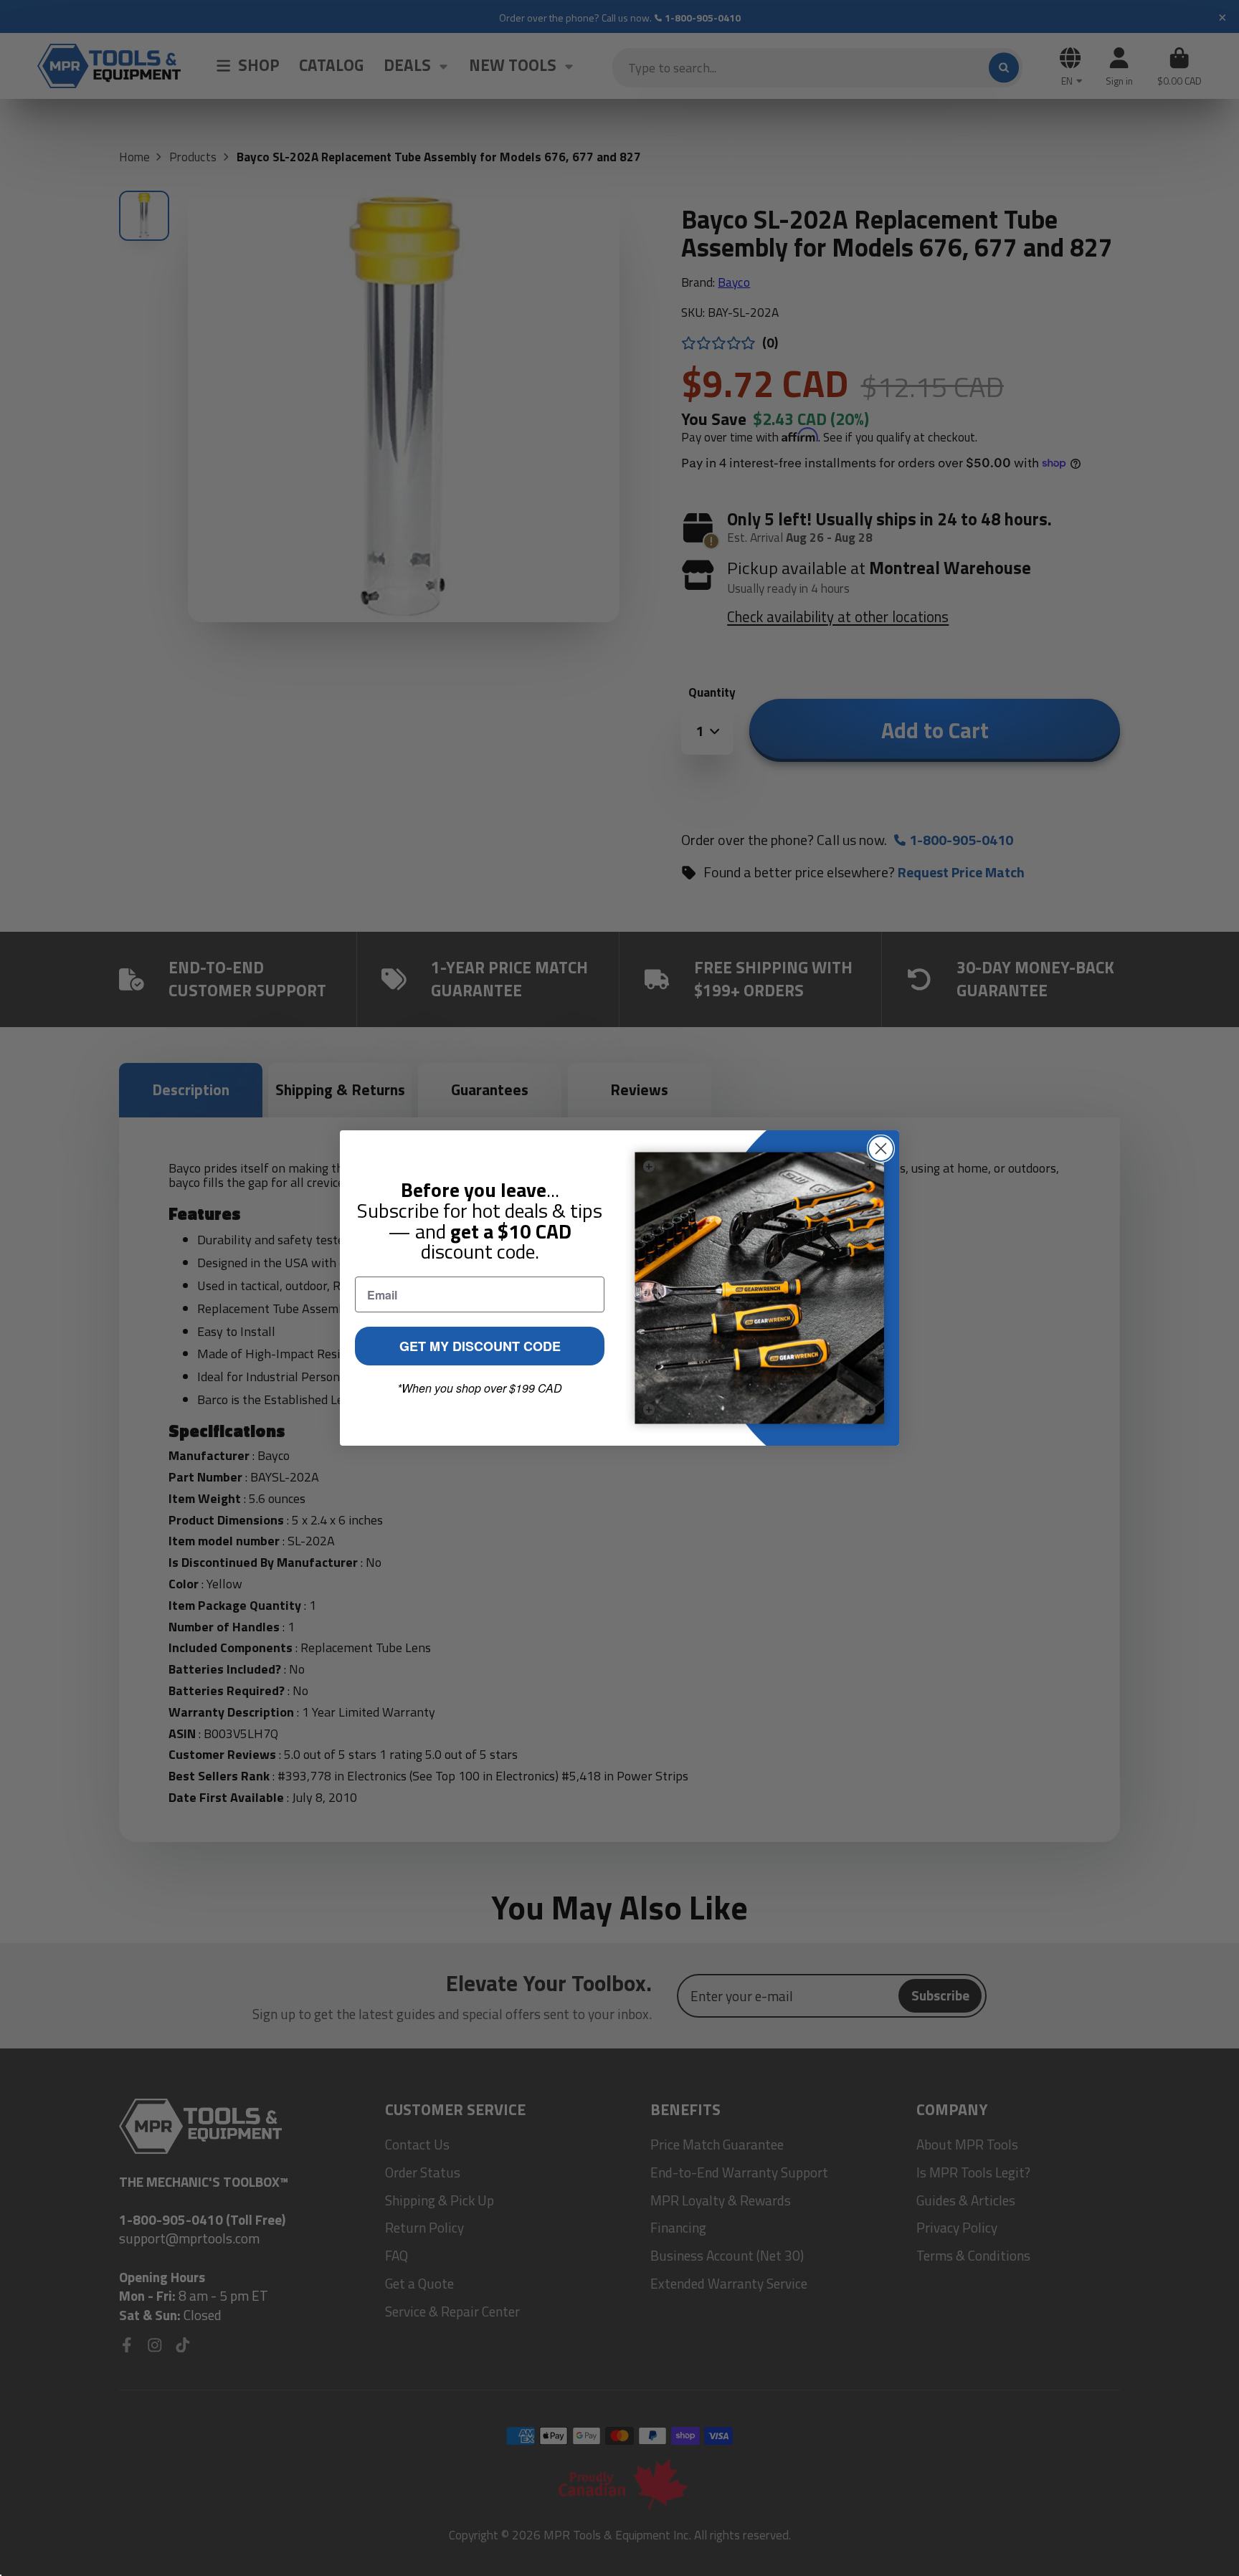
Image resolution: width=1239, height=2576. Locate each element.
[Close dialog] (881, 1149)
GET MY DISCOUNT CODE (480, 1346)
